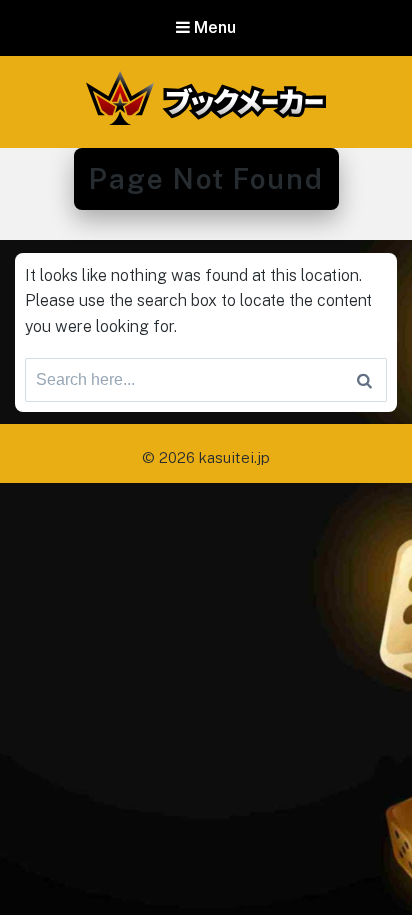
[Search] (364, 380)
